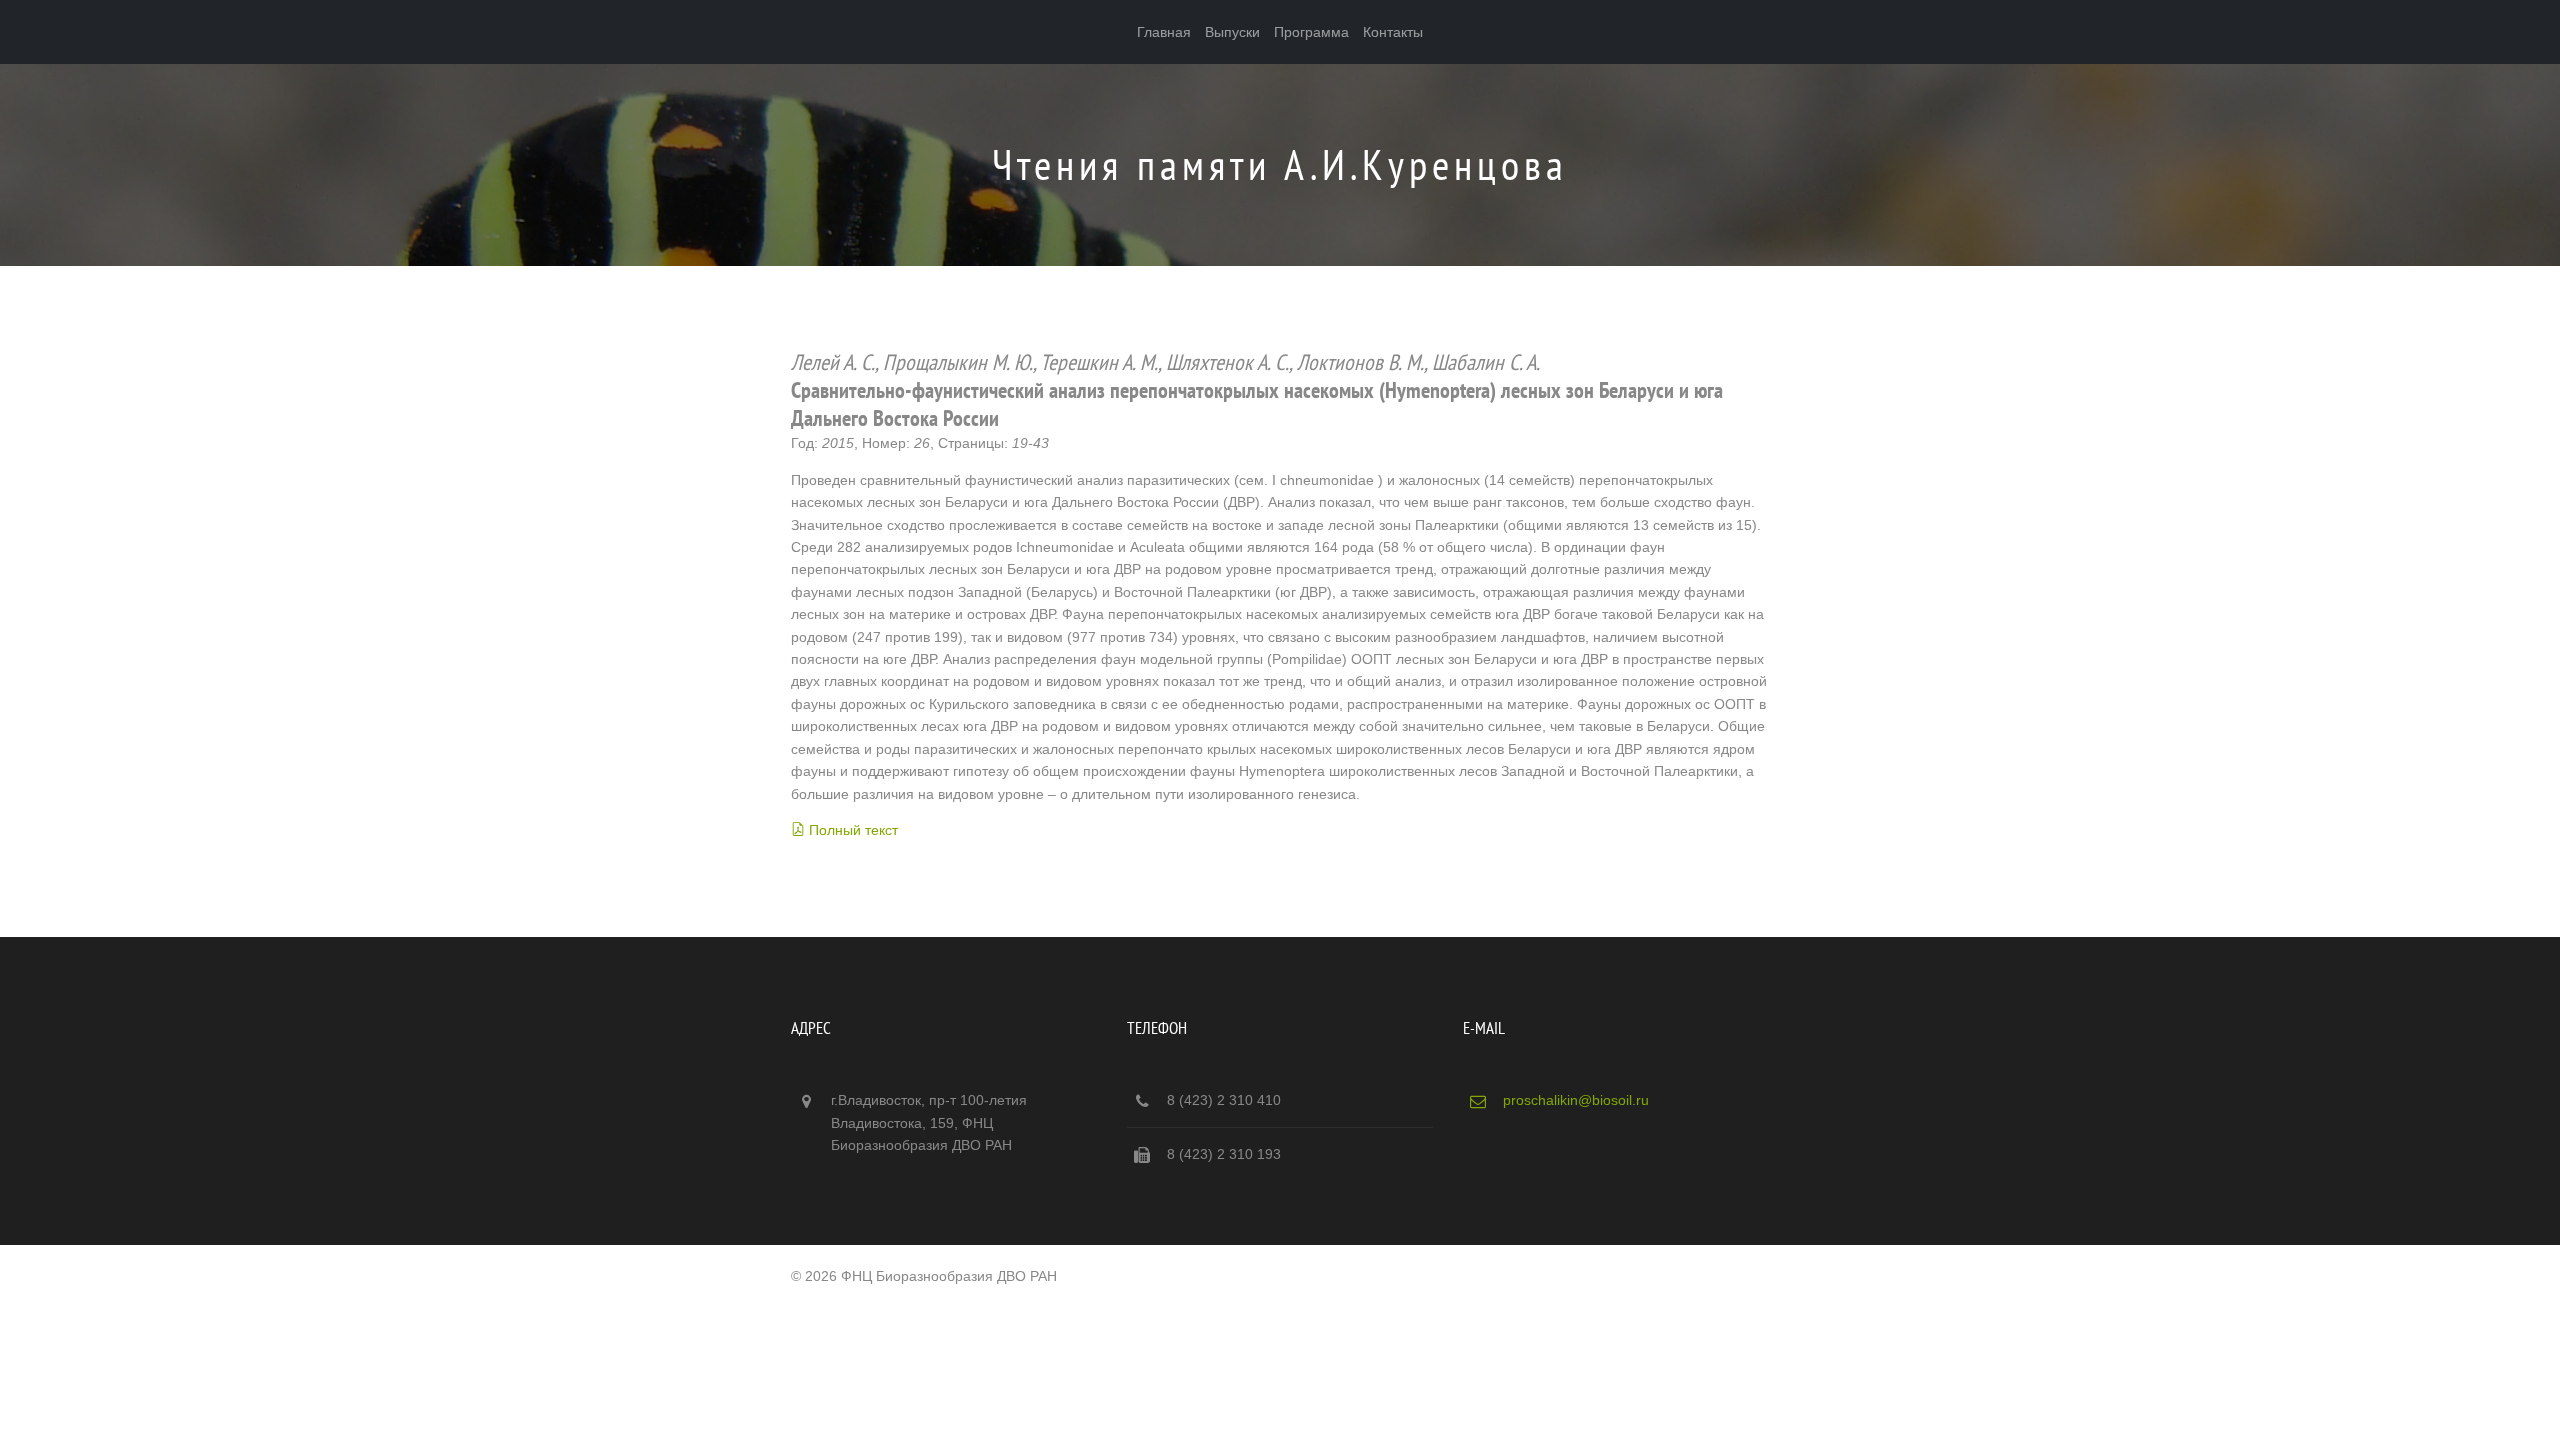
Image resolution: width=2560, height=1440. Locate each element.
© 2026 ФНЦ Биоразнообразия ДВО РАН (924, 1276)
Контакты (1393, 32)
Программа (1311, 32)
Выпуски (1232, 32)
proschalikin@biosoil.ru (1576, 1100)
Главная (1164, 32)
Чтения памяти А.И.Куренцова (1280, 164)
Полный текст (853, 830)
